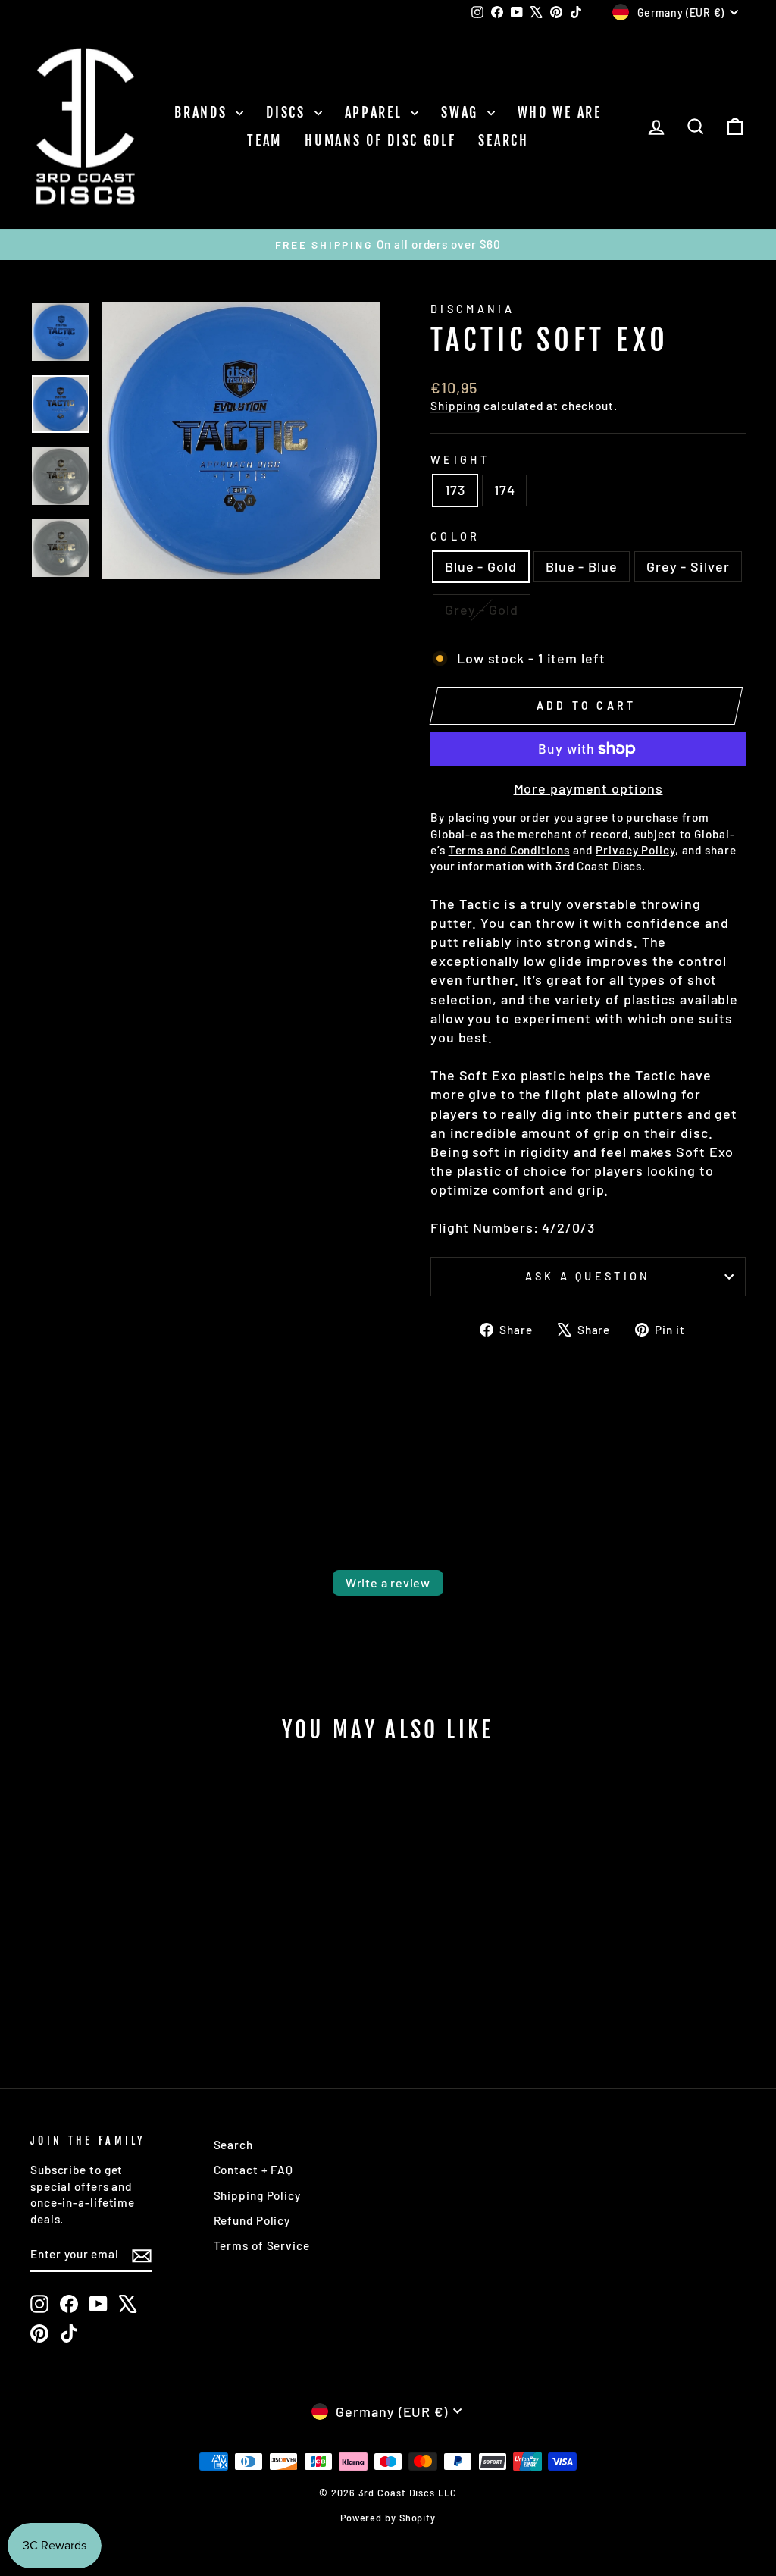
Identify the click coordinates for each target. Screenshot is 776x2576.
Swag (462, 112)
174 (505, 490)
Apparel (376, 112)
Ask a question (588, 1276)
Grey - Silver (688, 566)
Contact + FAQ (254, 2170)
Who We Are (560, 112)
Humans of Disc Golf (380, 140)
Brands (203, 112)
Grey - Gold (482, 610)
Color (455, 536)
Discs (288, 112)
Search (503, 140)
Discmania (472, 309)
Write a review (388, 1583)
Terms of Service (262, 2245)
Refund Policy (252, 2220)
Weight (460, 460)
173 (455, 490)
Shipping (455, 406)
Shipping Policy (258, 2195)
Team (264, 140)
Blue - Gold (481, 566)
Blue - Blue (582, 566)
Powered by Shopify (388, 2518)
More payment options (588, 788)
